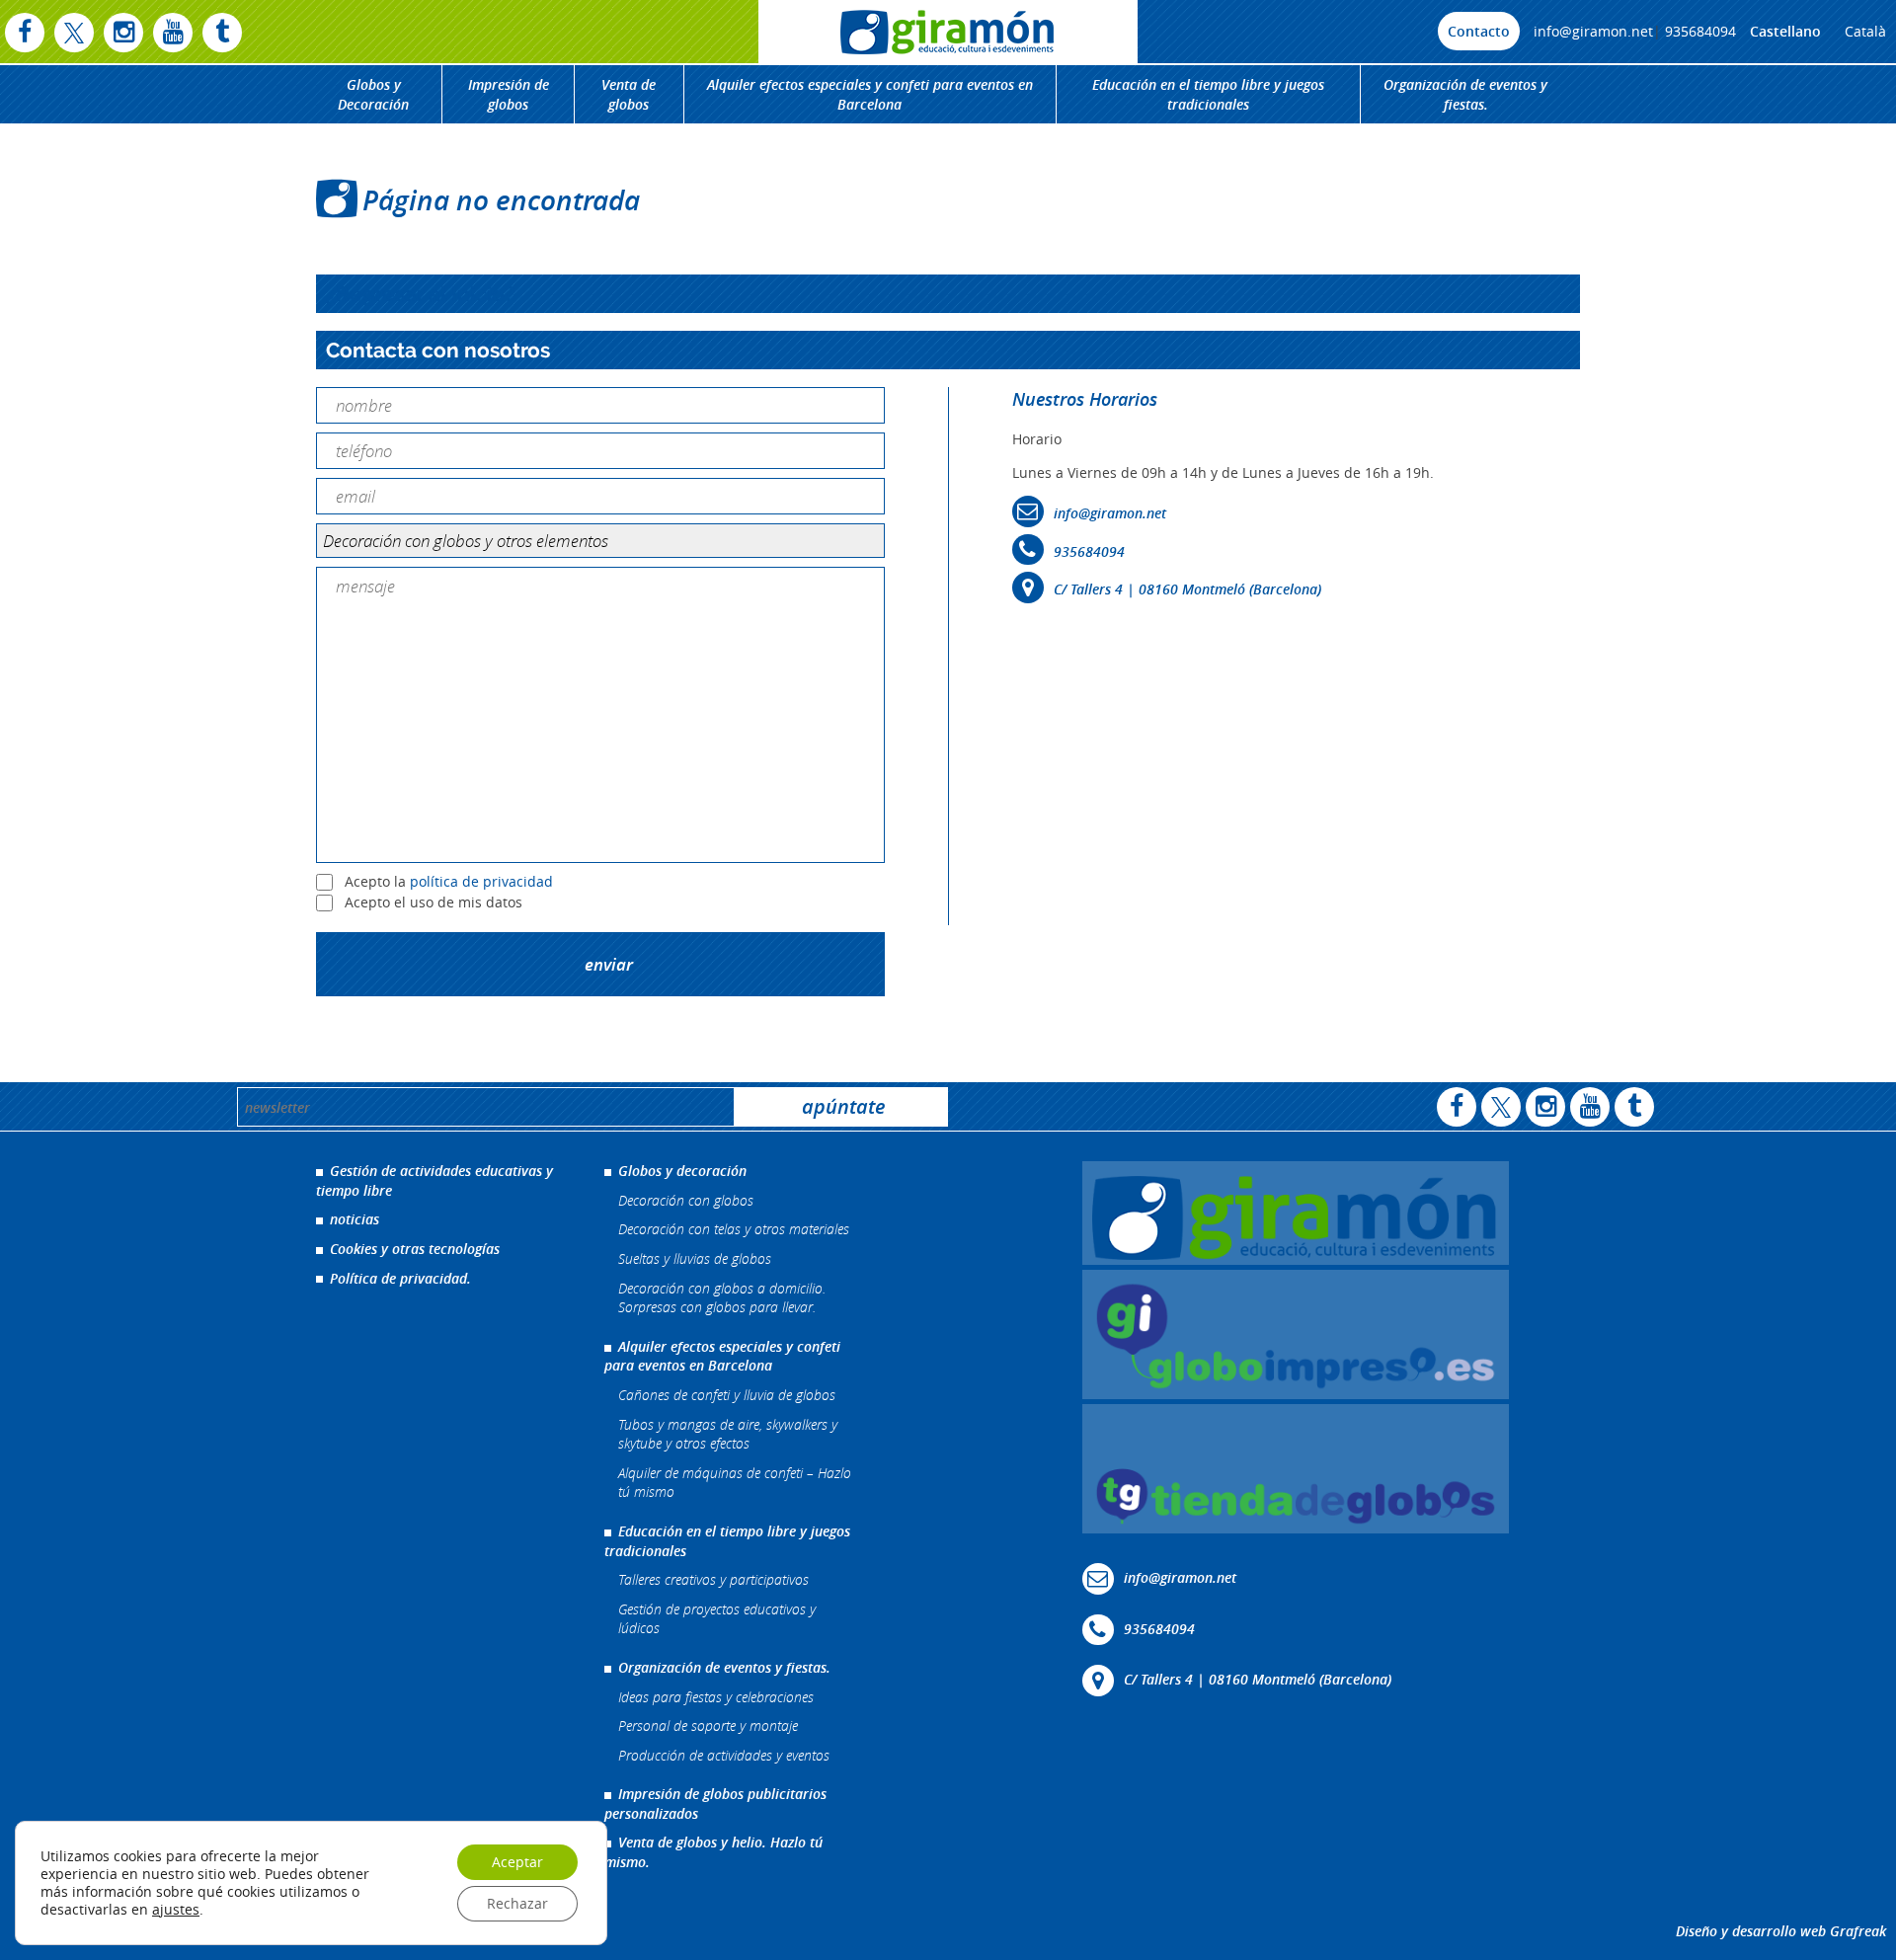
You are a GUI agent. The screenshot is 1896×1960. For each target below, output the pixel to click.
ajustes (176, 1910)
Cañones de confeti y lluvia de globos (727, 1395)
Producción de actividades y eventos (724, 1755)
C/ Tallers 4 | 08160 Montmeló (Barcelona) (1187, 589)
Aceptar (517, 1862)
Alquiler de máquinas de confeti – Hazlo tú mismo (735, 1483)
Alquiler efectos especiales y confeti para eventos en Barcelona (870, 94)
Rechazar (517, 1903)
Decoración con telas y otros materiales (734, 1229)
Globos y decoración (682, 1171)
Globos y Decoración (373, 94)
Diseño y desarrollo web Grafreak (1781, 1931)
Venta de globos (629, 94)
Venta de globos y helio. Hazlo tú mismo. (713, 1852)
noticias (355, 1219)
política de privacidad (481, 881)
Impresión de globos (509, 94)
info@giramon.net (1593, 31)
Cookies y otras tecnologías (415, 1249)
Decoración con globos (686, 1200)
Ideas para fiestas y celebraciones (716, 1697)
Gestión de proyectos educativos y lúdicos (717, 1619)
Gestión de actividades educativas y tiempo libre (434, 1180)
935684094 (1700, 31)
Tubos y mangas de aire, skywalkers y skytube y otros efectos (728, 1434)
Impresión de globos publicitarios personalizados (715, 1803)
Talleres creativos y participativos (713, 1579)
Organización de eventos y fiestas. (1465, 94)
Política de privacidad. (400, 1278)
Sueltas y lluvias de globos (695, 1258)
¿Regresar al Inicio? (420, 294)
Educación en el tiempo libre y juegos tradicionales (1208, 94)
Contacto (1479, 31)
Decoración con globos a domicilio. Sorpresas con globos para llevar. (722, 1298)
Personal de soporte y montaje (708, 1725)
